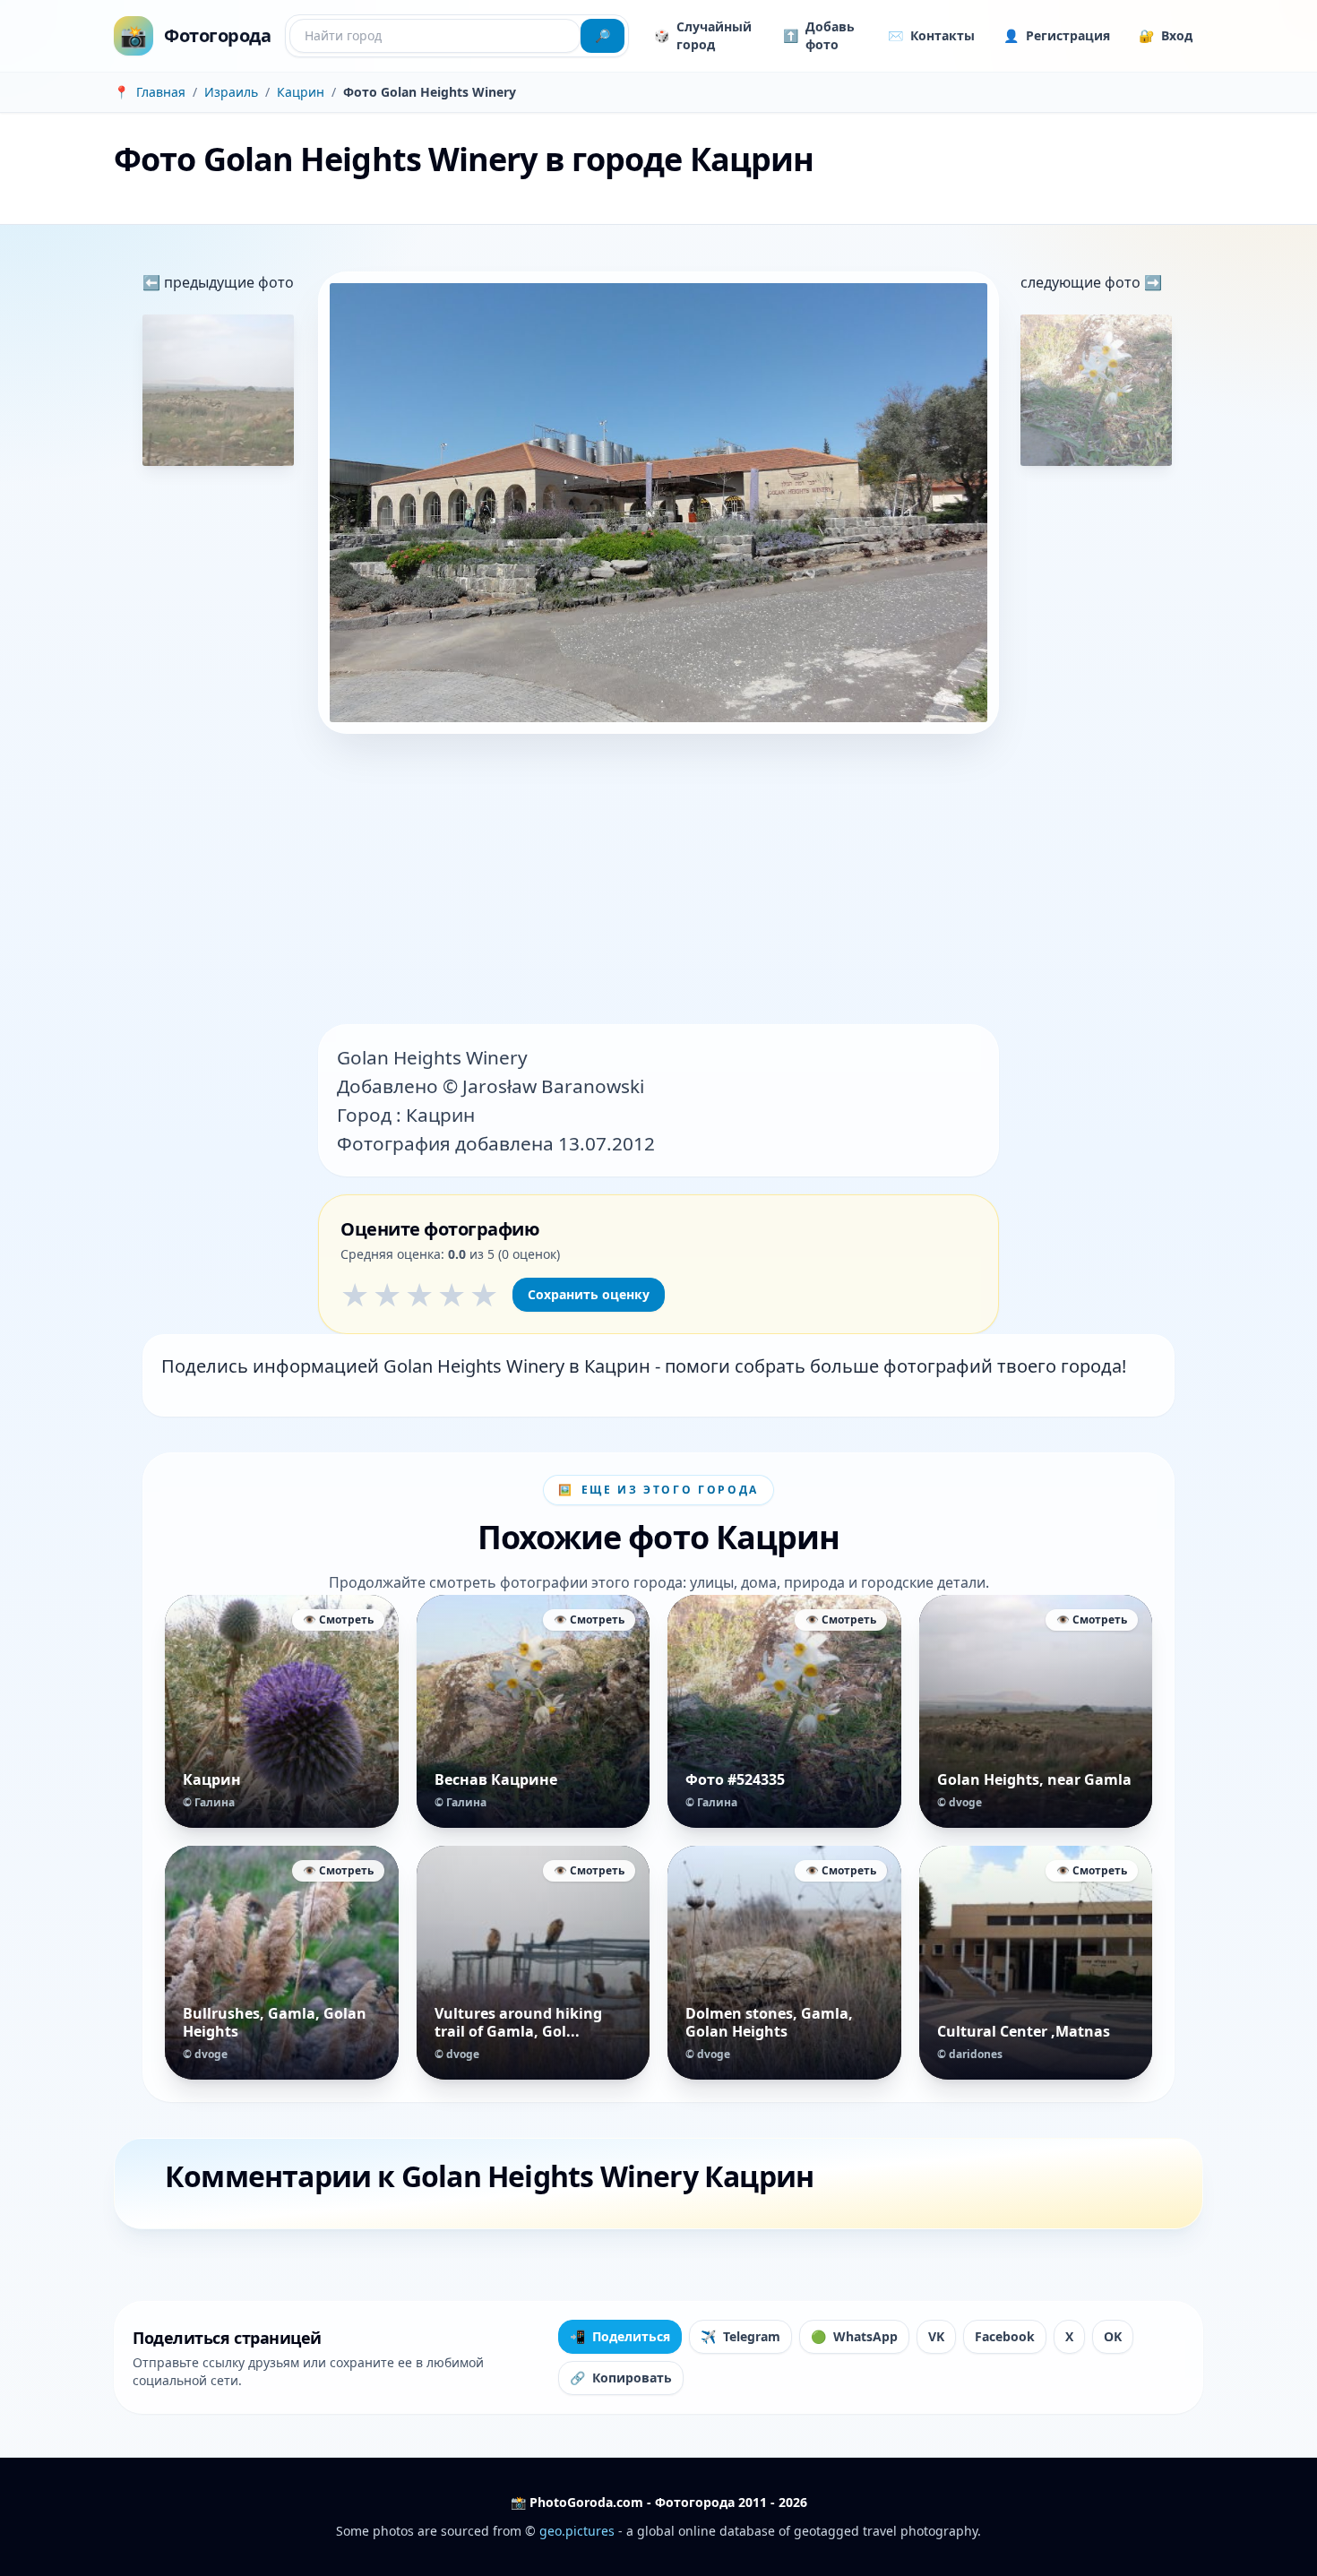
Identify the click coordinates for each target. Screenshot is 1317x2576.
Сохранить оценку (589, 1294)
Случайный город (703, 35)
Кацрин (301, 92)
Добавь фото (819, 35)
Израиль (231, 92)
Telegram (740, 2336)
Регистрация (1057, 35)
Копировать (621, 2378)
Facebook (1005, 2336)
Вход (1166, 35)
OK (1113, 2336)
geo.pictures (577, 2531)
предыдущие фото (227, 282)
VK (936, 2336)
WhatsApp (854, 2336)
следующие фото (1082, 282)
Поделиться (620, 2336)
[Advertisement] (658, 881)
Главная (161, 92)
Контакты (931, 35)
